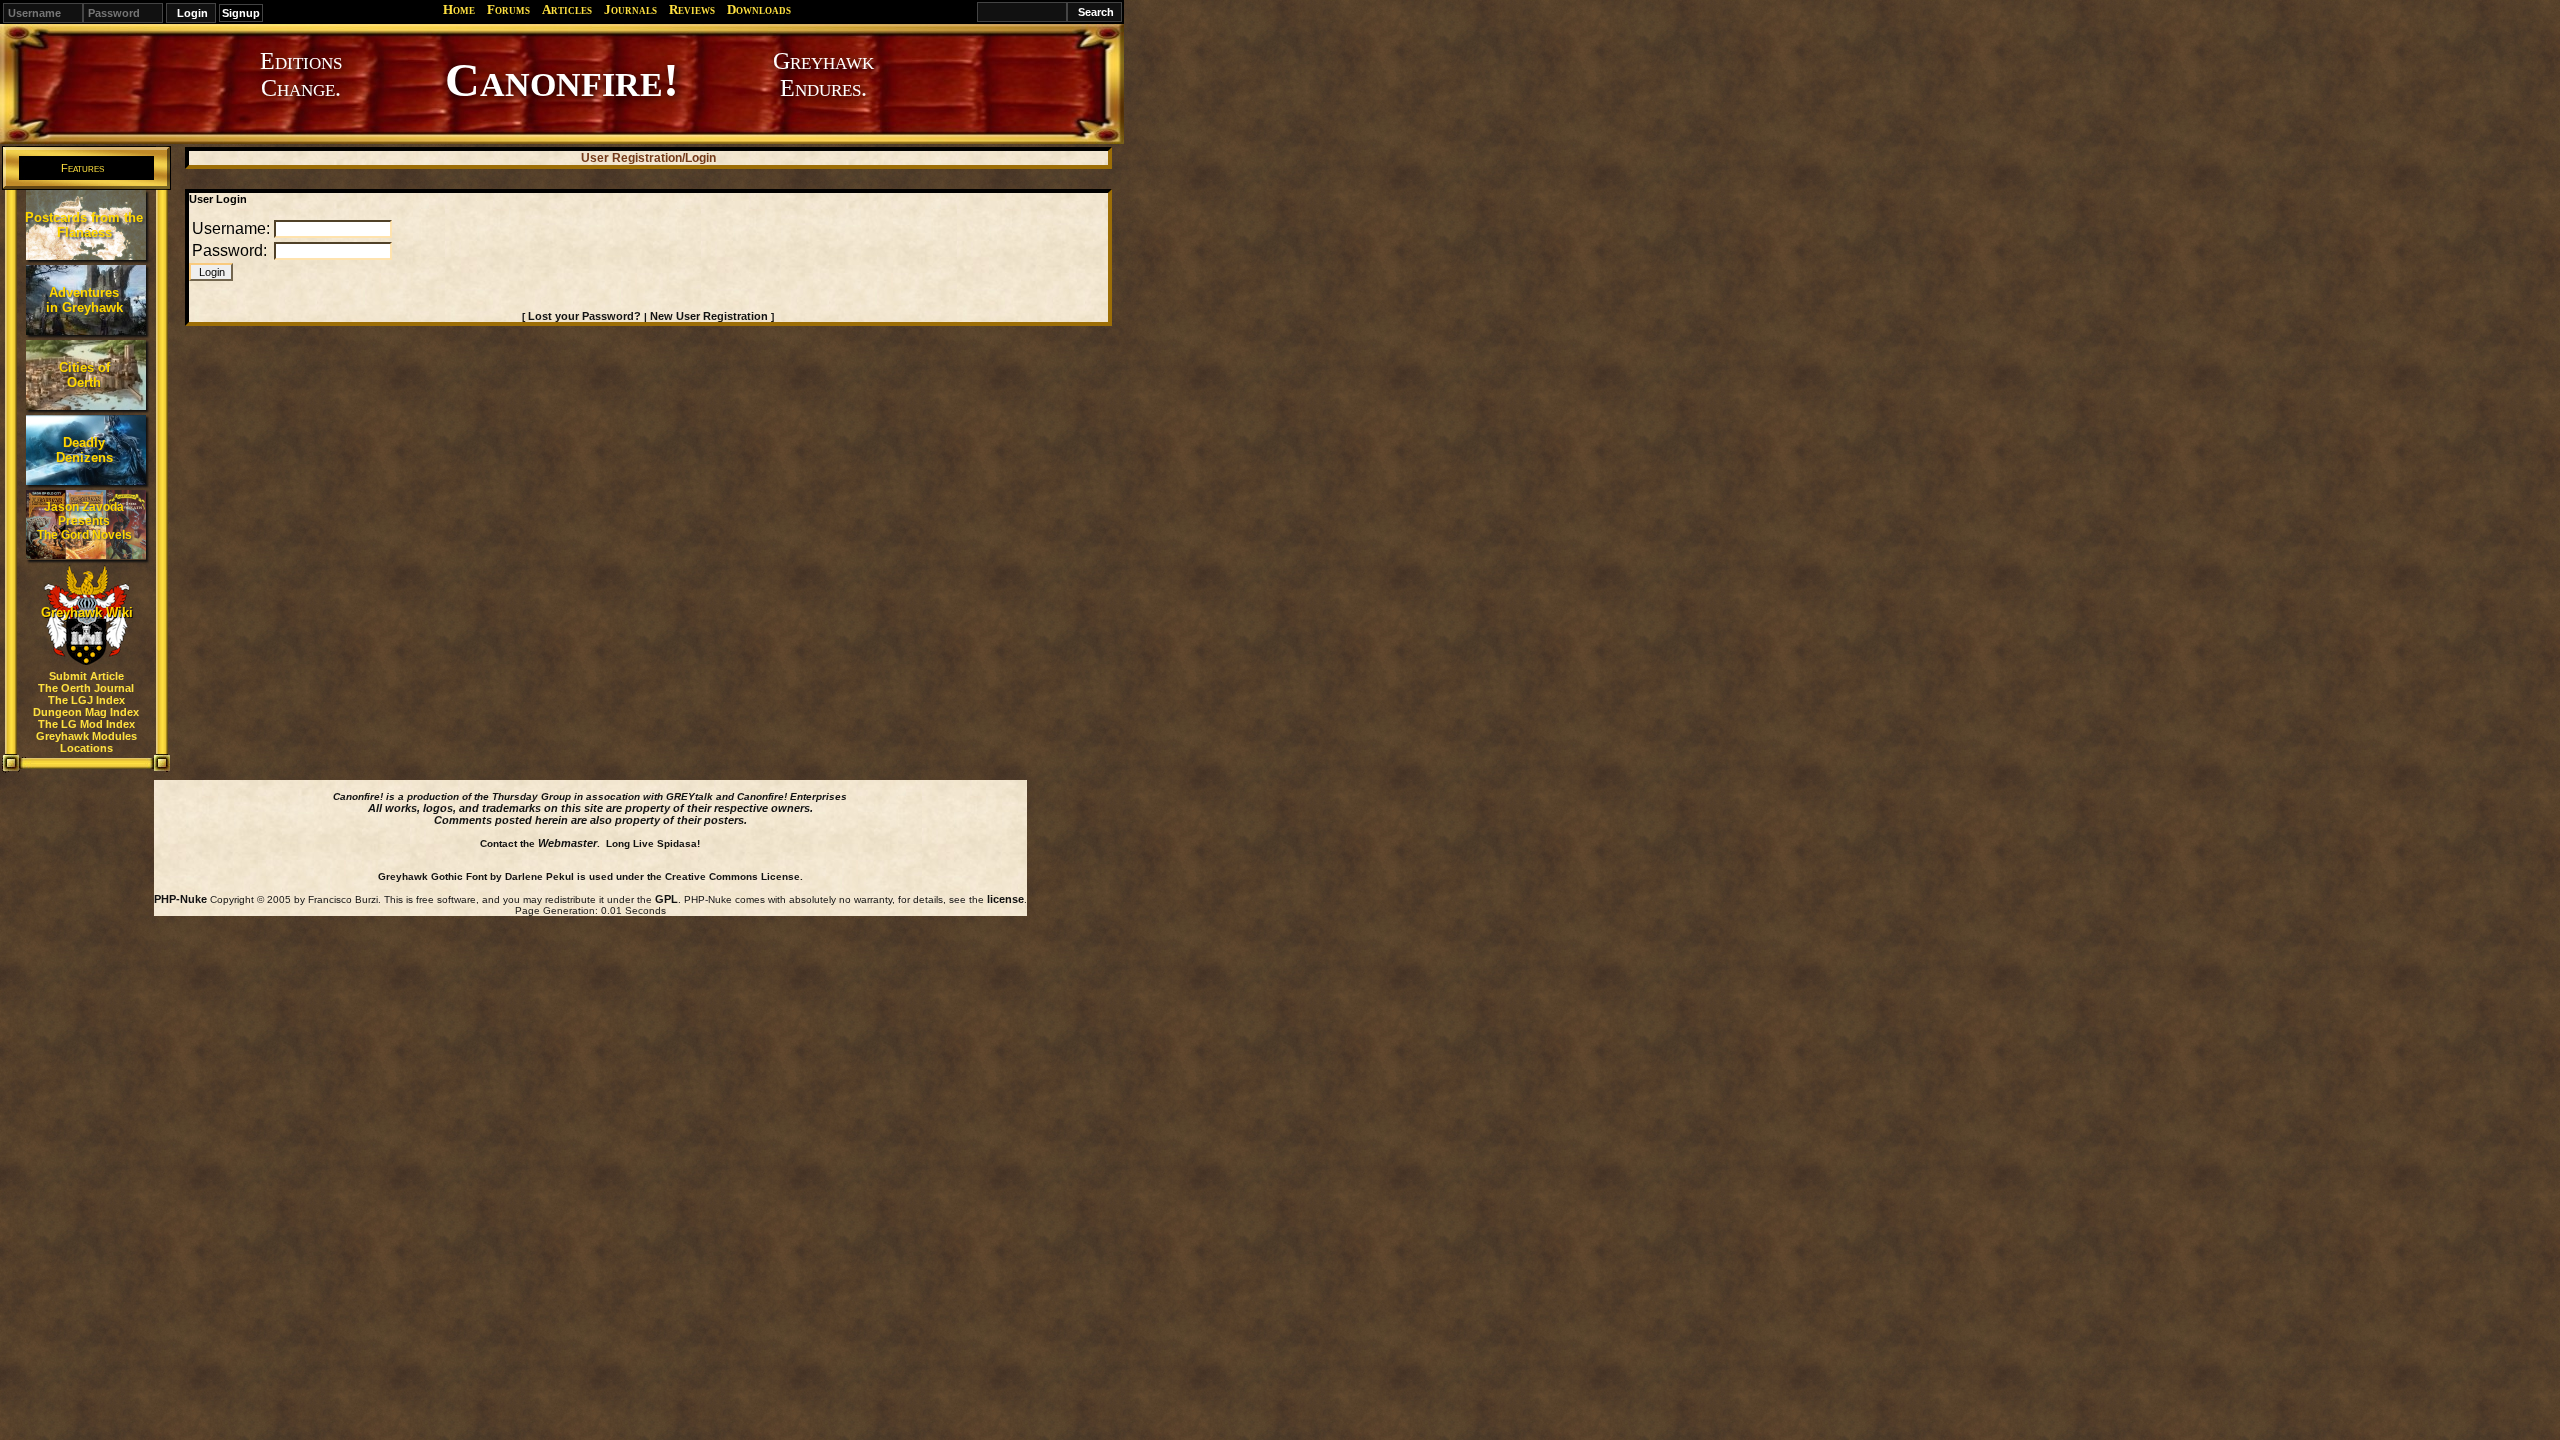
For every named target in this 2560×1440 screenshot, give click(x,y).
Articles (567, 9)
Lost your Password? (584, 316)
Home (459, 9)
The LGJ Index (86, 700)
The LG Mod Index (86, 724)
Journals (630, 9)
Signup (241, 13)
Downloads (759, 9)
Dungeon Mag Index (86, 712)
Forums (508, 9)
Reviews (692, 9)
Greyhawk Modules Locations (86, 742)
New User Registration (709, 316)
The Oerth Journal (86, 688)
